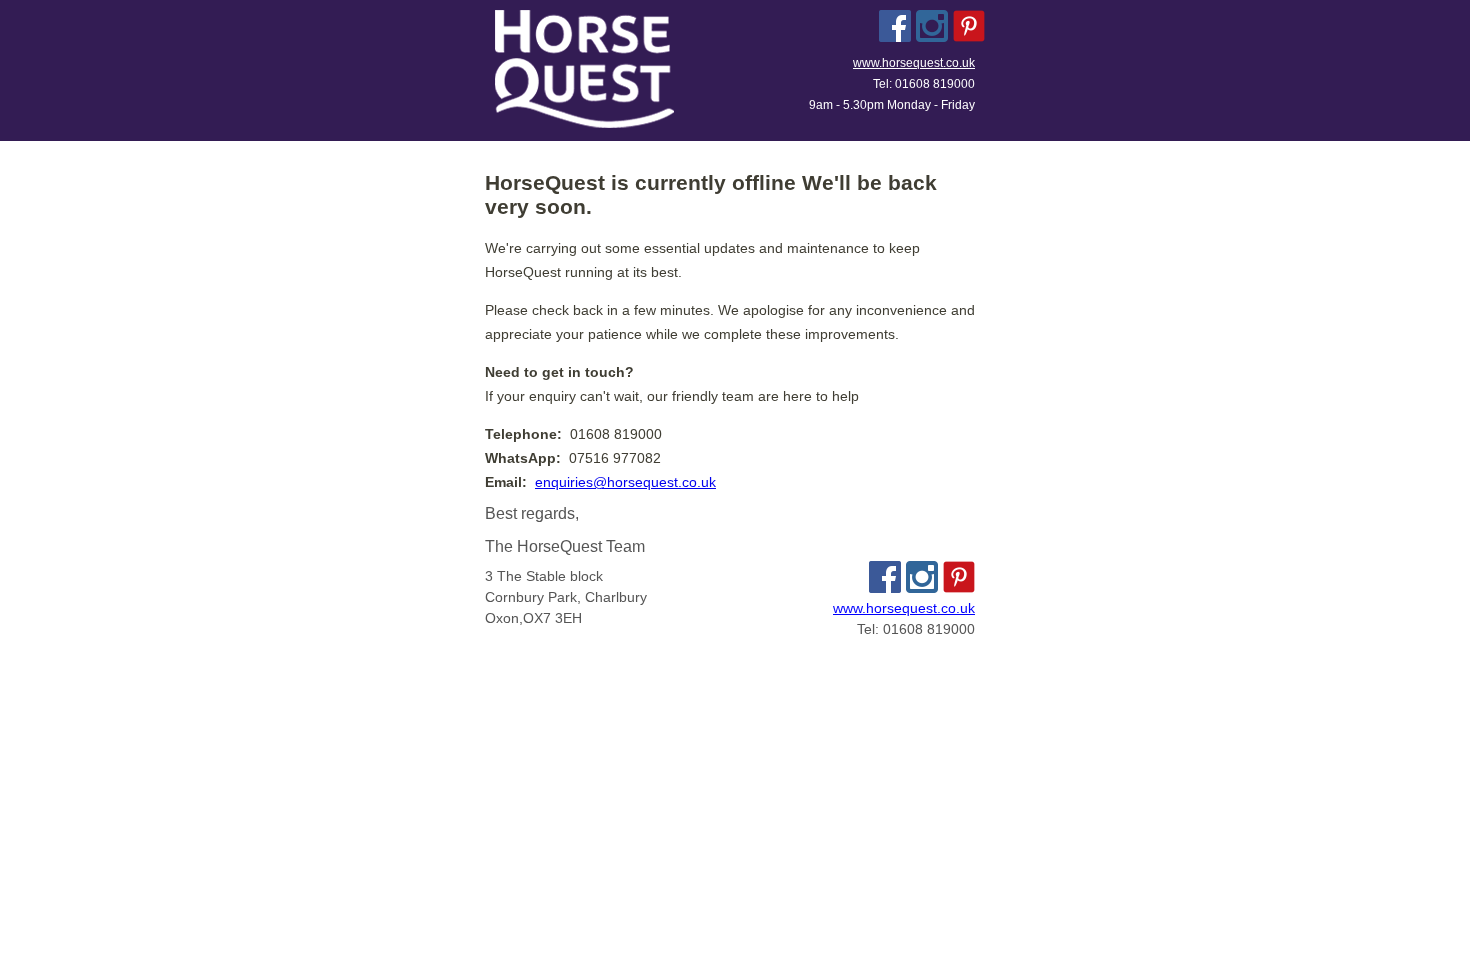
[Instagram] (932, 26)
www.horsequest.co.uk (914, 63)
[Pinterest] (969, 26)
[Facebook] (895, 26)
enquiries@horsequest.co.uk (625, 482)
